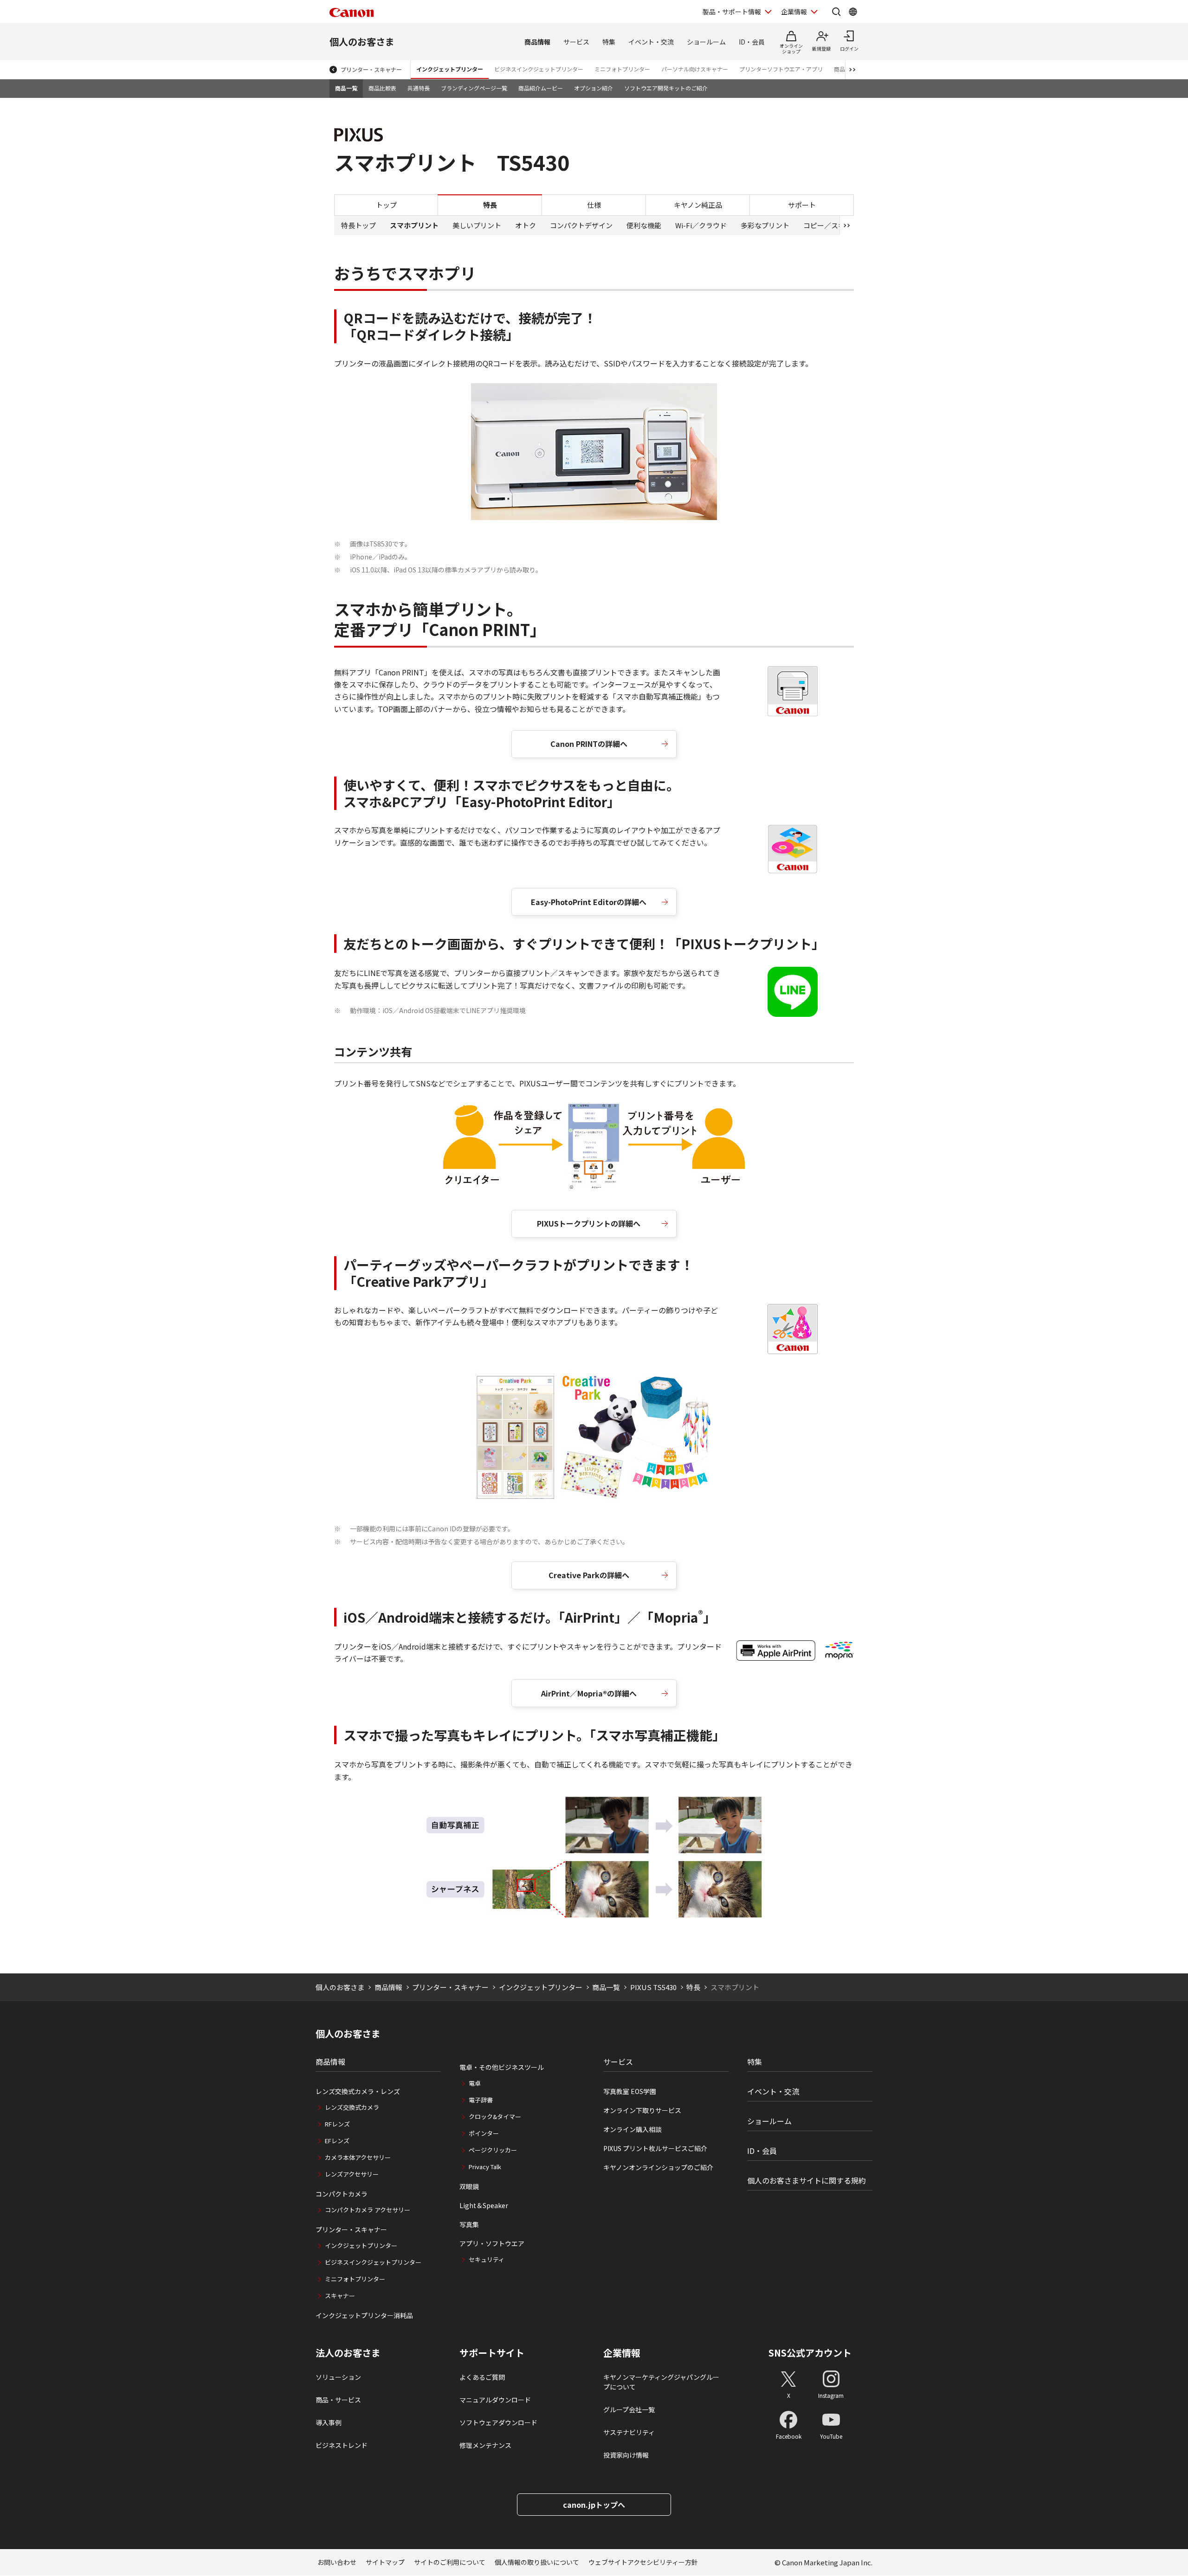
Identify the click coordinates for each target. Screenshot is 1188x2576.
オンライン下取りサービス (642, 2110)
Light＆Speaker (484, 2205)
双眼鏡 (469, 2186)
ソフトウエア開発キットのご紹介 (666, 88)
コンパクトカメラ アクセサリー (368, 2210)
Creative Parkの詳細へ (589, 1575)
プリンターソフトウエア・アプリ (781, 69)
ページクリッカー (493, 2150)
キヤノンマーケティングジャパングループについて (661, 2382)
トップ (386, 204)
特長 (693, 1987)
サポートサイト (492, 2353)
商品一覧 (346, 88)
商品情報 (537, 42)
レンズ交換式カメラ (352, 2107)
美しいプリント (477, 225)
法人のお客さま (348, 2353)
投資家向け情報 (626, 2455)
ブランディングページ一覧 (474, 88)
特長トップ (358, 225)
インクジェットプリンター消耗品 (364, 2315)
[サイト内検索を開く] (836, 12)
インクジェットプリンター (450, 69)
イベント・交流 (651, 42)
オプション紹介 (594, 88)
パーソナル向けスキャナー (695, 69)
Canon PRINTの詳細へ (589, 744)
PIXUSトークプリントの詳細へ (589, 1223)
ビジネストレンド (342, 2445)
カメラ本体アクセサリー (358, 2157)
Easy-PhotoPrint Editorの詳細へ (589, 902)
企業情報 (794, 12)
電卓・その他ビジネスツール (502, 2067)
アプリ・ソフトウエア (492, 2243)
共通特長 (419, 88)
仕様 (594, 204)
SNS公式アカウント (810, 2353)
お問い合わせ (337, 2562)
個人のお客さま (362, 42)
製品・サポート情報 (732, 12)
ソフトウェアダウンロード (498, 2422)
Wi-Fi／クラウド (701, 225)
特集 (609, 42)
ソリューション (338, 2377)
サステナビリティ (629, 2432)
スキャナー (340, 2296)
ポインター (484, 2133)
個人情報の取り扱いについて (537, 2562)
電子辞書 (481, 2100)
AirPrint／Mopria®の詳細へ (589, 1693)
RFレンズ (337, 2124)
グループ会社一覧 (629, 2409)
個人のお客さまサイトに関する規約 (807, 2180)
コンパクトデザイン (581, 225)
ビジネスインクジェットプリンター (539, 69)
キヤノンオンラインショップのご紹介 (658, 2167)
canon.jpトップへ (594, 2505)
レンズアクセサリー (352, 2174)
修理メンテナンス (485, 2445)
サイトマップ (385, 2562)
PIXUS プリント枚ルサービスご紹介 (655, 2148)
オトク (526, 225)
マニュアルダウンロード (495, 2400)
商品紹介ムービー (541, 88)
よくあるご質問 (482, 2377)
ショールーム (706, 42)
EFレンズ (337, 2141)
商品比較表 (382, 88)
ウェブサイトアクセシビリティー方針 (643, 2562)
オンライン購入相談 (633, 2129)
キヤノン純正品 (698, 204)
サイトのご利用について (450, 2562)
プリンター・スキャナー (371, 69)
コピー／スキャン (831, 225)
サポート (802, 204)
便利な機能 (644, 225)
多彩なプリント (765, 225)
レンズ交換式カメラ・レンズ (358, 2091)
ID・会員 (752, 42)
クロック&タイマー (495, 2117)
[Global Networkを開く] (853, 12)
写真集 (469, 2224)
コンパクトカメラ (342, 2194)
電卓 (475, 2083)
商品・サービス (338, 2400)
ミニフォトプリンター (622, 69)
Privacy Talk (485, 2167)
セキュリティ (487, 2259)
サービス (576, 42)
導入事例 (329, 2422)
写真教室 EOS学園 (630, 2091)
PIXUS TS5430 (653, 1987)
